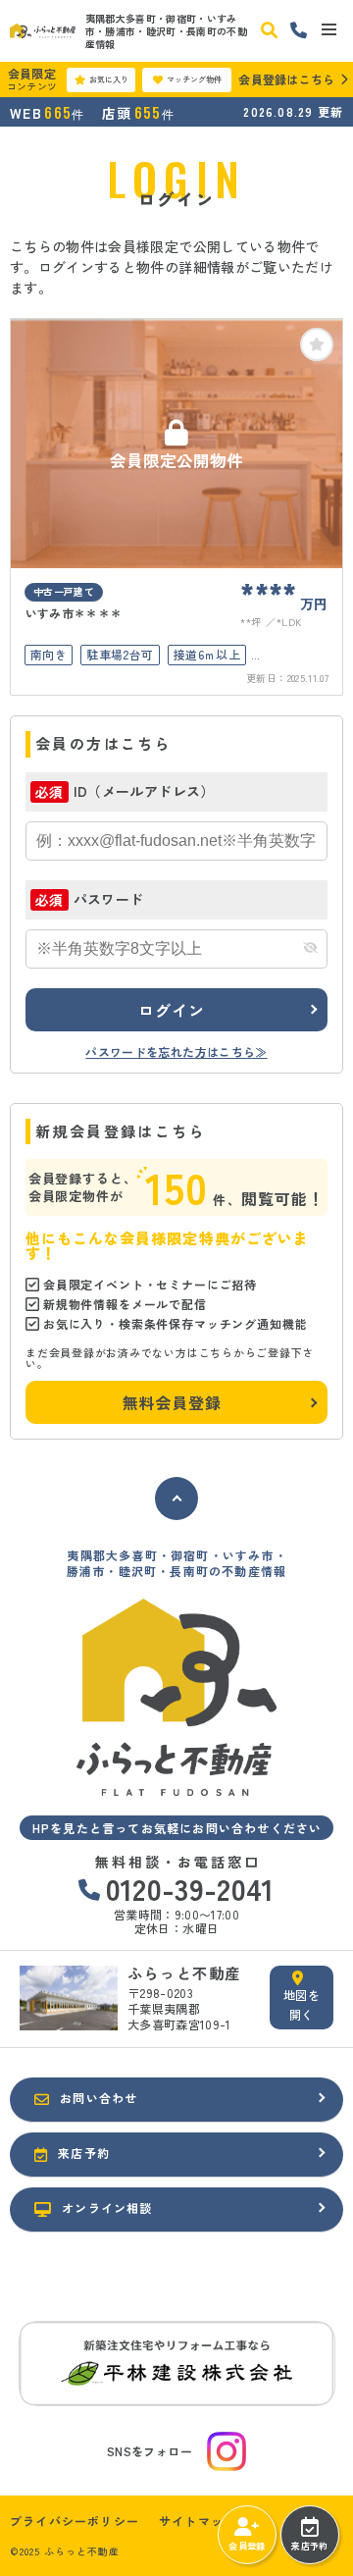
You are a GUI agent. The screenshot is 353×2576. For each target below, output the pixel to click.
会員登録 (247, 2546)
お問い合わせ (99, 2098)
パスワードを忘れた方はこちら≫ (176, 1051)
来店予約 (309, 2546)
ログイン (171, 1010)
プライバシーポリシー (75, 2521)
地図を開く (302, 2004)
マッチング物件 (194, 79)
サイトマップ (198, 2521)
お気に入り (109, 79)
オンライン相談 (107, 2208)
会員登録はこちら (286, 79)
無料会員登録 (172, 1402)
